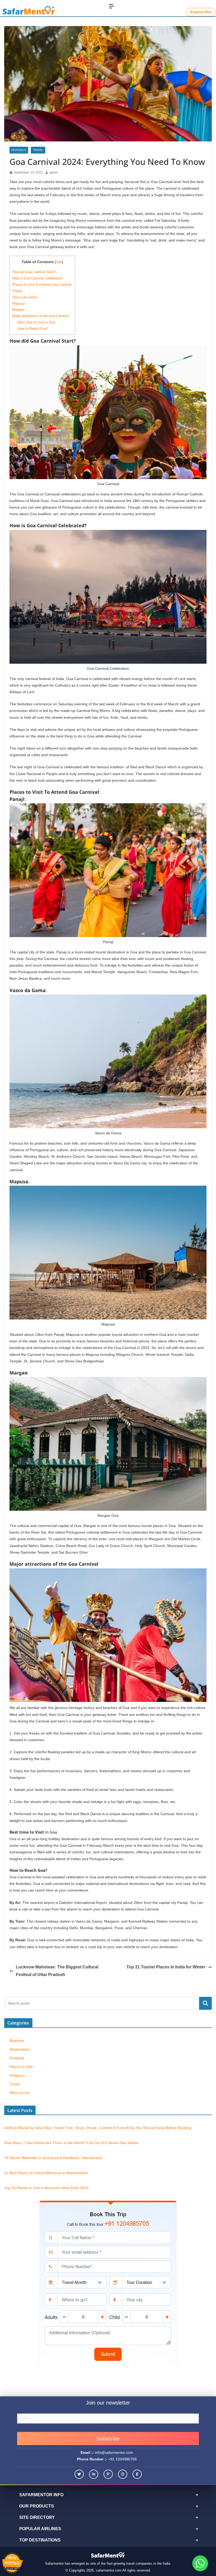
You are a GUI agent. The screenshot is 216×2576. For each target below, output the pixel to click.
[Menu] (112, 6)
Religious (17, 2075)
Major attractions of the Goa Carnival (40, 316)
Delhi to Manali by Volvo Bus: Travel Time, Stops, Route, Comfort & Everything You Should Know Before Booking (98, 2128)
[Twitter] (79, 2474)
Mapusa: (19, 304)
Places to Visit (21, 2067)
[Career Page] (14, 2563)
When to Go (19, 2093)
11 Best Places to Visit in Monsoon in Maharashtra (46, 2173)
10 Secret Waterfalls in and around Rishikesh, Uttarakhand (53, 2158)
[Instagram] (123, 2474)
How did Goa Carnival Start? (34, 272)
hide (59, 262)
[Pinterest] (108, 2474)
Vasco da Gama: (25, 297)
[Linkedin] (94, 2474)
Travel (38, 150)
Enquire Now (201, 12)
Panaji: (18, 291)
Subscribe (108, 2439)
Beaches (17, 2041)
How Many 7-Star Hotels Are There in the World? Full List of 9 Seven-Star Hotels (71, 2143)
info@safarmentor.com (114, 2452)
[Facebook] (137, 2474)
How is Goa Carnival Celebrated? (38, 278)
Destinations (20, 2049)
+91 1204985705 (122, 2459)
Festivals (19, 150)
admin (54, 173)
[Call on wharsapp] (200, 2563)
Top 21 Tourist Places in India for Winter (166, 1967)
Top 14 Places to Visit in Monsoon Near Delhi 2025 (46, 2188)
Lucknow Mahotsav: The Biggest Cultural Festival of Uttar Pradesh (57, 1971)
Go (205, 2003)
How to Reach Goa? (33, 329)
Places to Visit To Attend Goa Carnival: (42, 285)
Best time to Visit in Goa (36, 322)
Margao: (19, 310)
